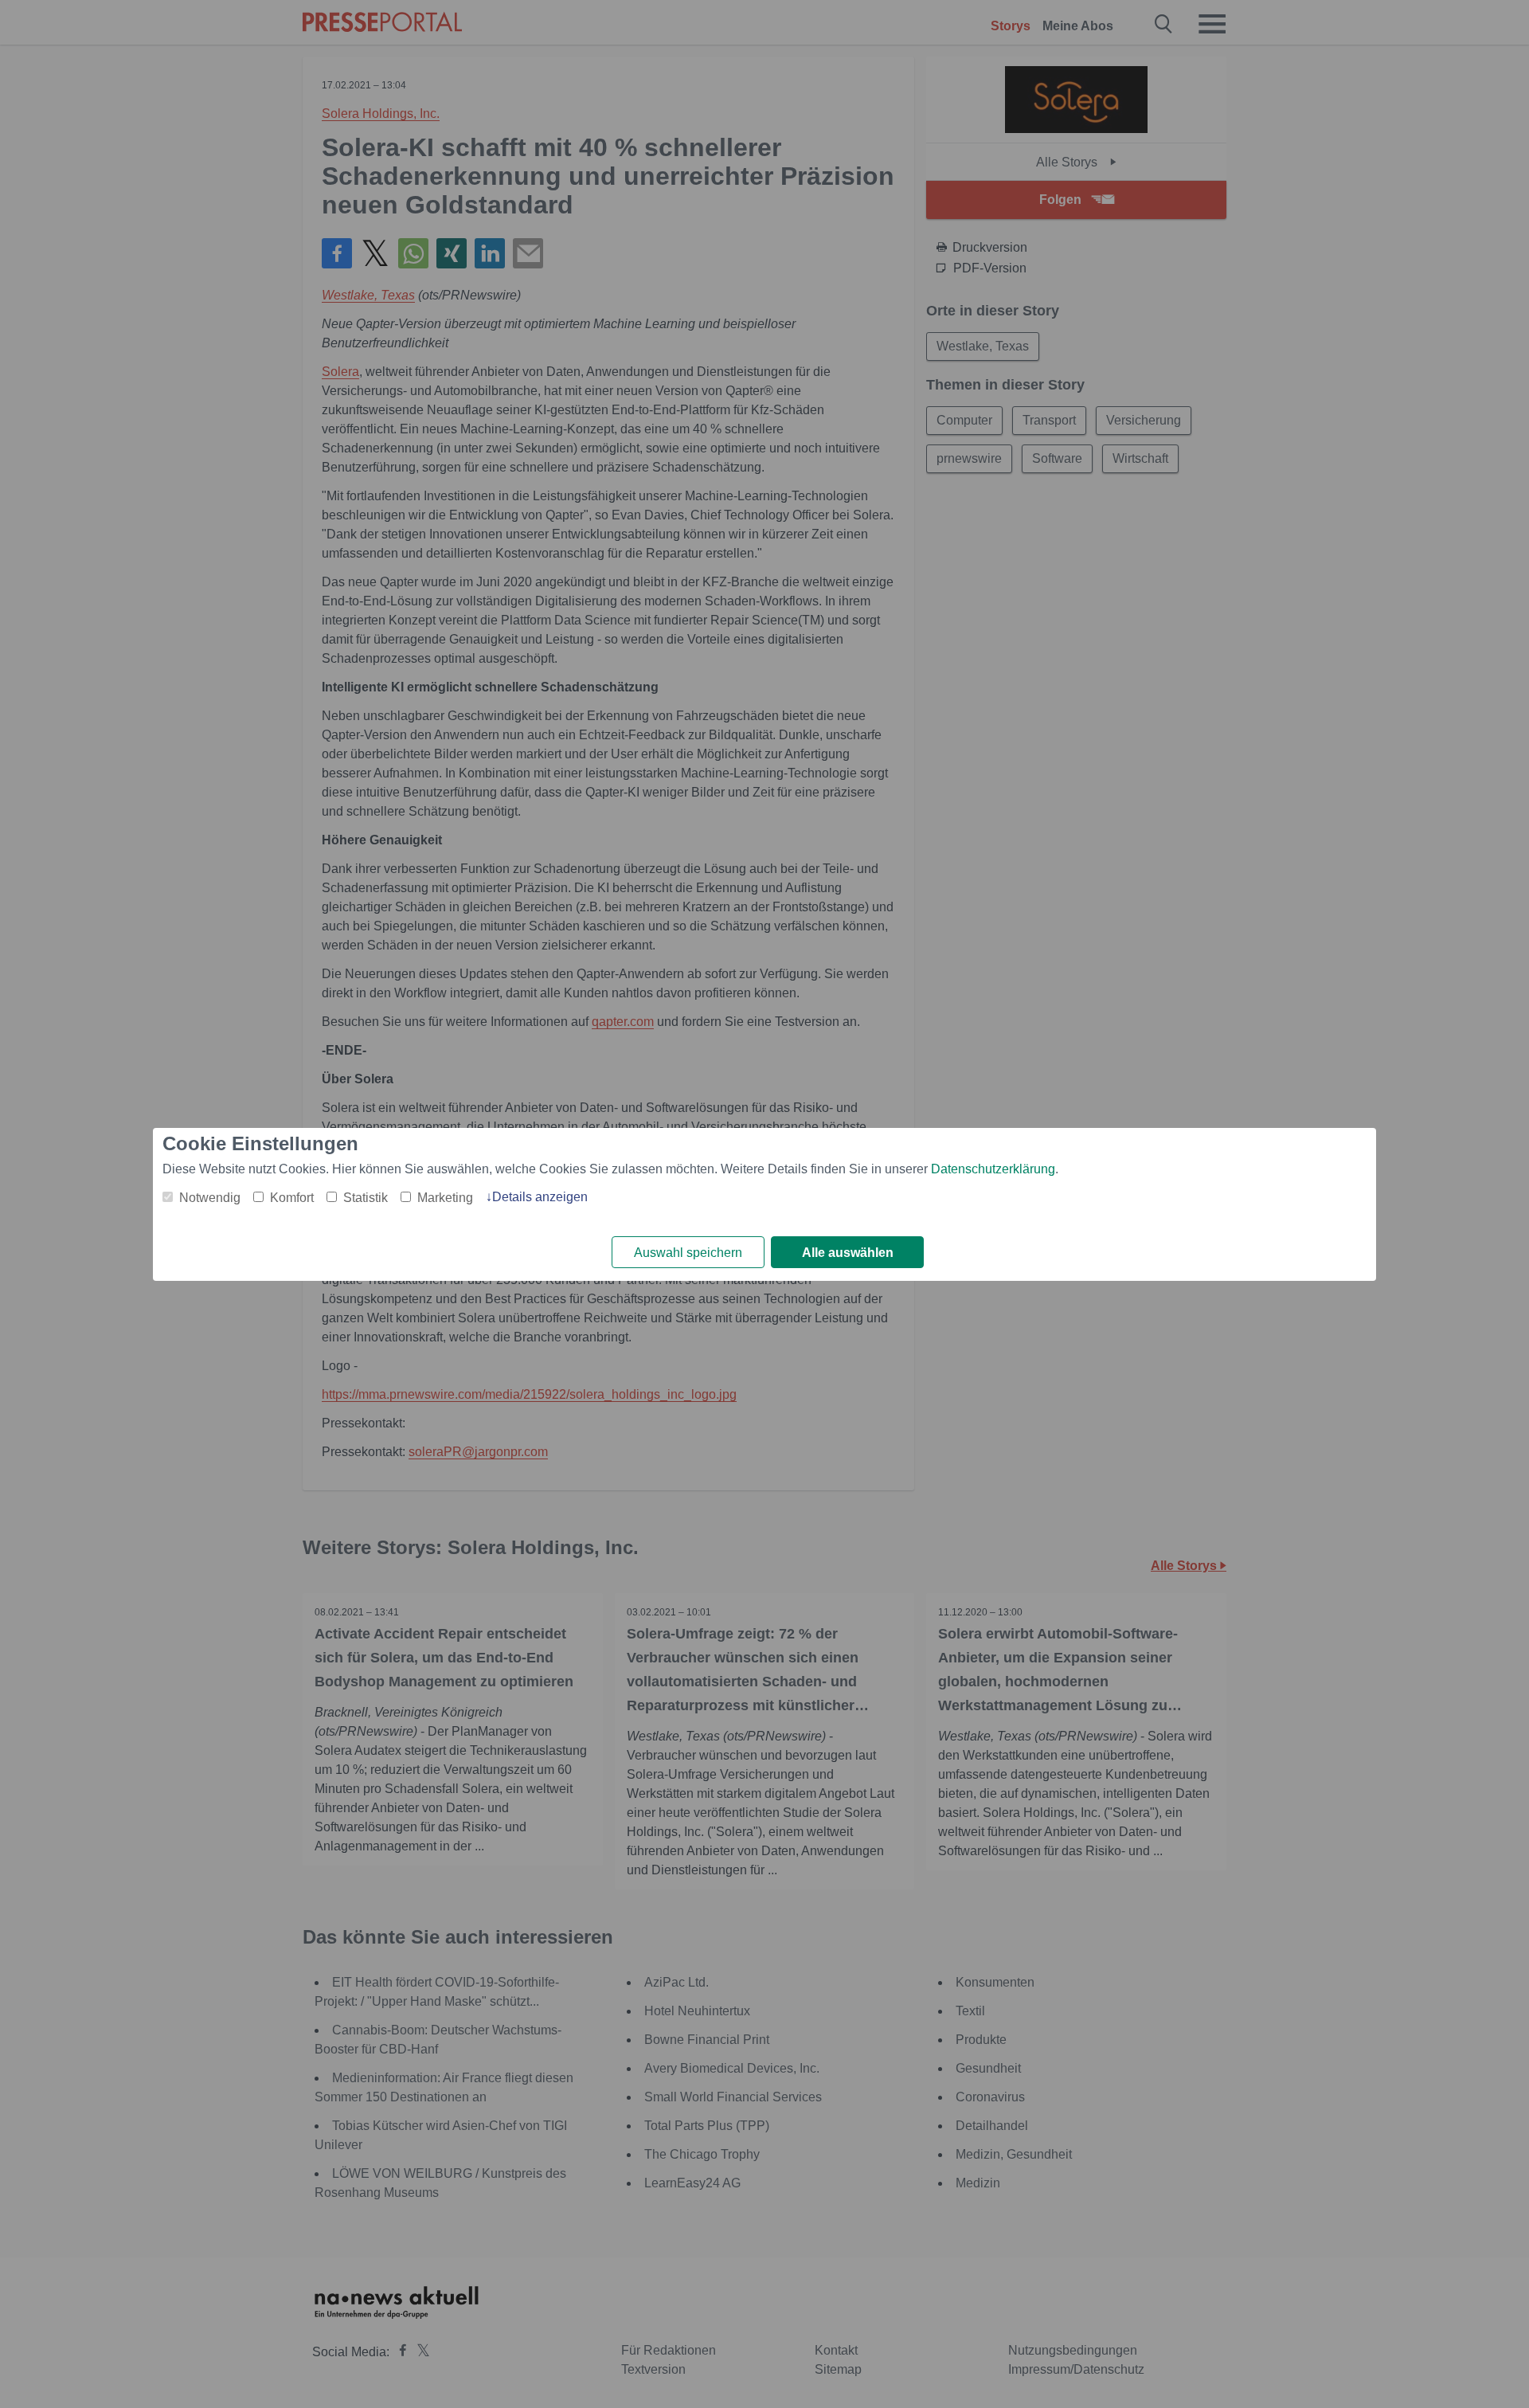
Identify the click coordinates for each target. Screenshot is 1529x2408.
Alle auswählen (848, 1253)
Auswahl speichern (688, 1253)
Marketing (445, 1198)
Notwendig (210, 1198)
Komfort (292, 1198)
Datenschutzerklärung (993, 1169)
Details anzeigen (540, 1197)
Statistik (366, 1198)
